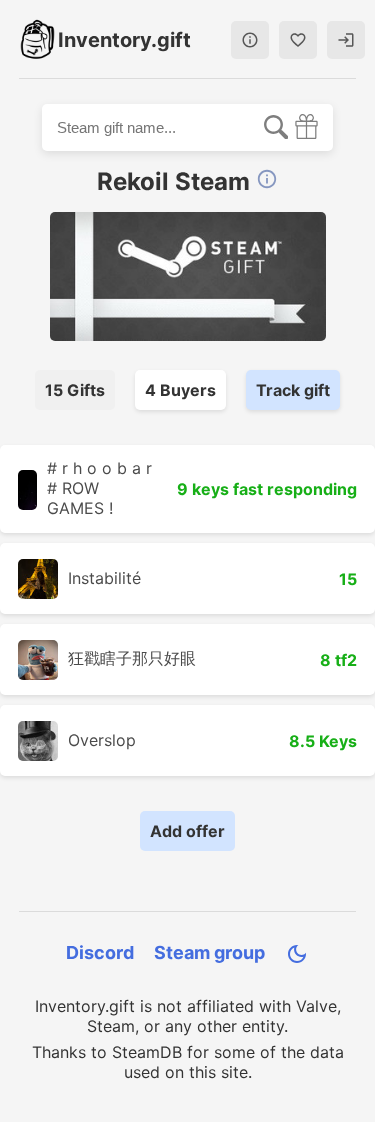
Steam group (209, 952)
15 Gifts (75, 390)
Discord (100, 952)
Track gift (293, 390)
